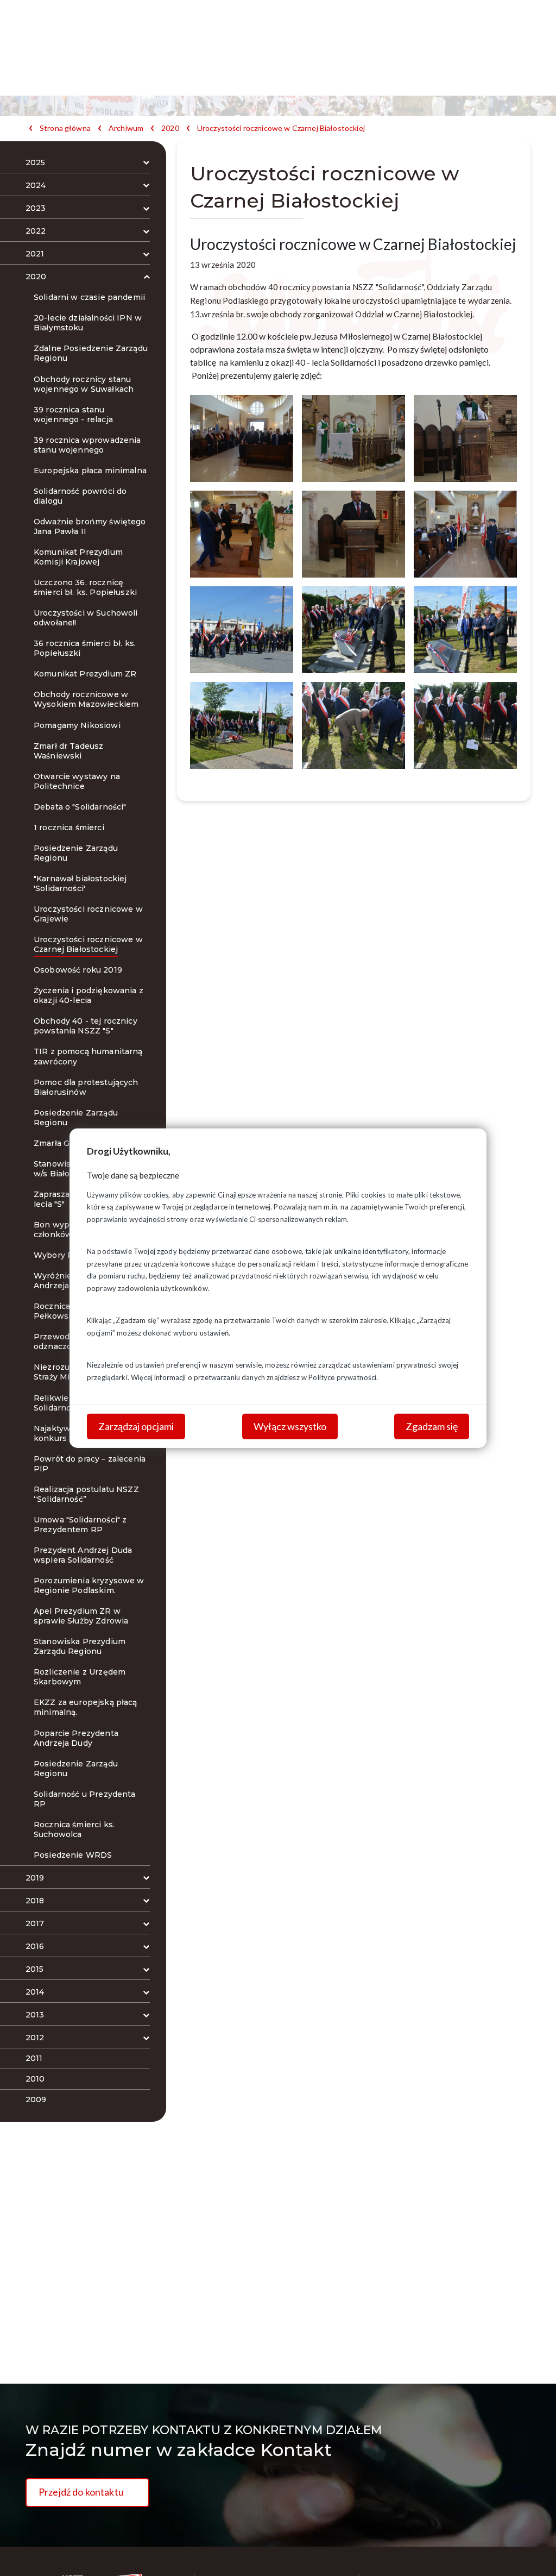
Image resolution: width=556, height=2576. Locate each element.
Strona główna (65, 128)
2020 (170, 128)
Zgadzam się (432, 1426)
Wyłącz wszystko (290, 1426)
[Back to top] (532, 2552)
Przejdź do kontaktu (81, 2492)
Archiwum (126, 128)
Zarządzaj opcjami (136, 1426)
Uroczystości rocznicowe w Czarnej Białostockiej (281, 128)
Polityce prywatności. (343, 1377)
